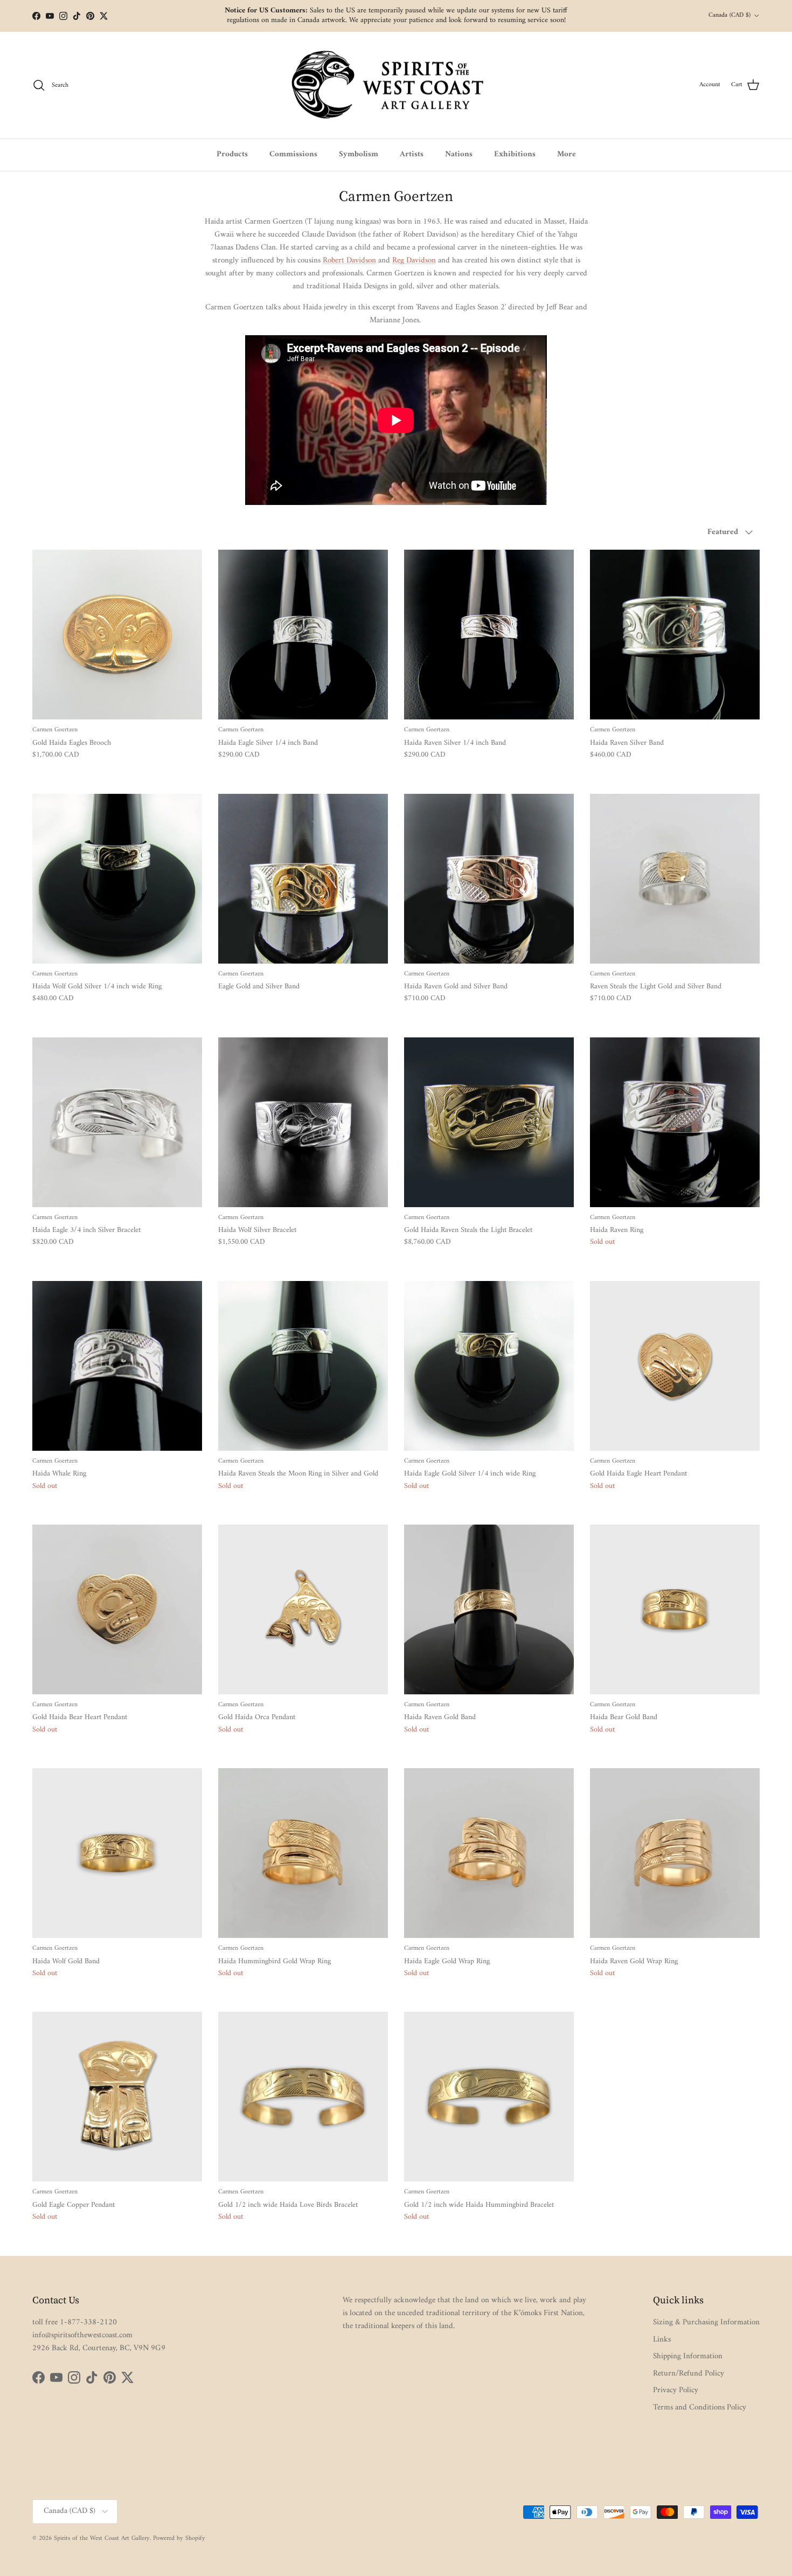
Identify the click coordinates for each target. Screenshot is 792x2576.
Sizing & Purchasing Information (706, 2322)
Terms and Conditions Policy (700, 2408)
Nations (459, 154)
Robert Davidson (349, 261)
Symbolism (359, 154)
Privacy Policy (676, 2390)
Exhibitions (515, 154)
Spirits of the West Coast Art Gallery (102, 2539)
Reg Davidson (414, 261)
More (567, 154)
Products (232, 154)
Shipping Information (688, 2356)
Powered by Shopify (179, 2539)
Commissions (293, 154)
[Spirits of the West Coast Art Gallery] (396, 85)
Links (662, 2340)
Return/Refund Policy (689, 2374)
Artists (412, 154)
